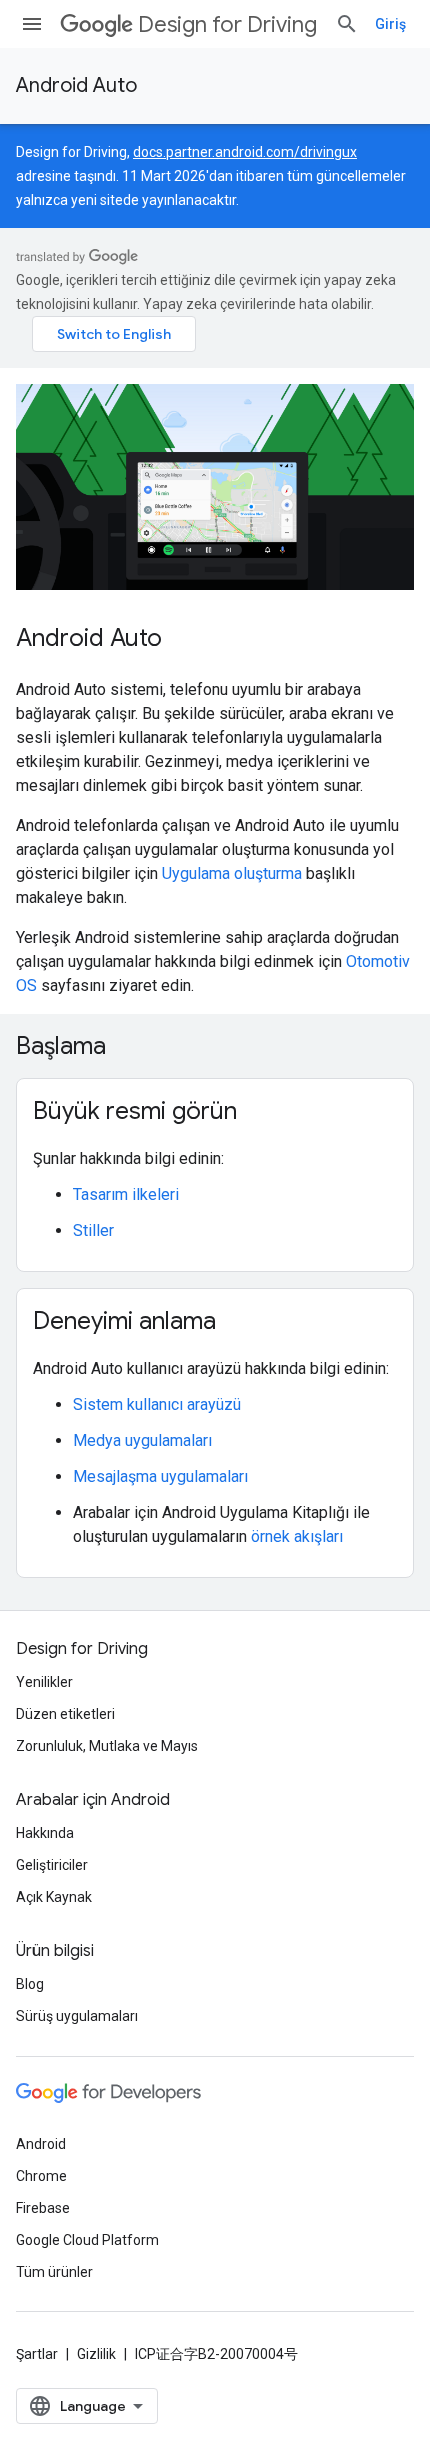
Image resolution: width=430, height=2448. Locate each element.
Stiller (93, 1230)
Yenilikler (44, 1682)
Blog (30, 1984)
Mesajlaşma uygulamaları (160, 1476)
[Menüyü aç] (32, 24)
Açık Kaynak (54, 1897)
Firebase (43, 2208)
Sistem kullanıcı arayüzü (157, 1404)
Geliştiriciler (52, 1865)
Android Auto (76, 85)
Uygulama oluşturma (232, 873)
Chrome (41, 2176)
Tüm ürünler (54, 2272)
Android (41, 2144)
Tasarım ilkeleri (126, 1194)
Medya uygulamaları (142, 1440)
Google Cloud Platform (87, 2240)
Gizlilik (96, 2354)
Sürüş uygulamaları (77, 2016)
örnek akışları (297, 1536)
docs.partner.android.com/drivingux (245, 152)
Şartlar (37, 2354)
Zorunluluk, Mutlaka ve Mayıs (107, 1746)
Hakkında (45, 1833)
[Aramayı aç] (347, 24)
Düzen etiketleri (65, 1714)
